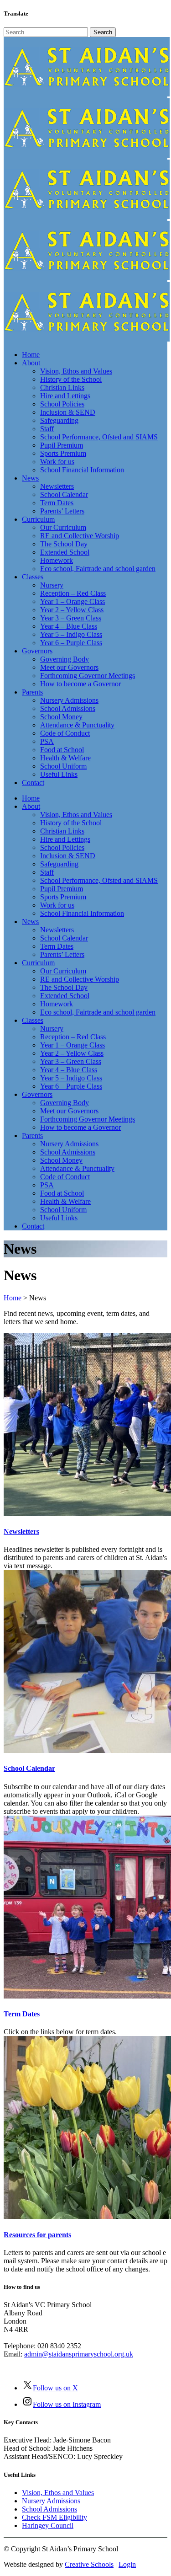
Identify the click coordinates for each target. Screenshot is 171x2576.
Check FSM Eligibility (54, 2517)
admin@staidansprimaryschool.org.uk (79, 2354)
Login (127, 2564)
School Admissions (49, 2509)
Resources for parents (37, 2235)
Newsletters (21, 1531)
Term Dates (22, 2014)
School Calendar (29, 1768)
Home (13, 1298)
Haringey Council (48, 2525)
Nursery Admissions (51, 2501)
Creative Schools (89, 2564)
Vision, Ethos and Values (58, 2493)
